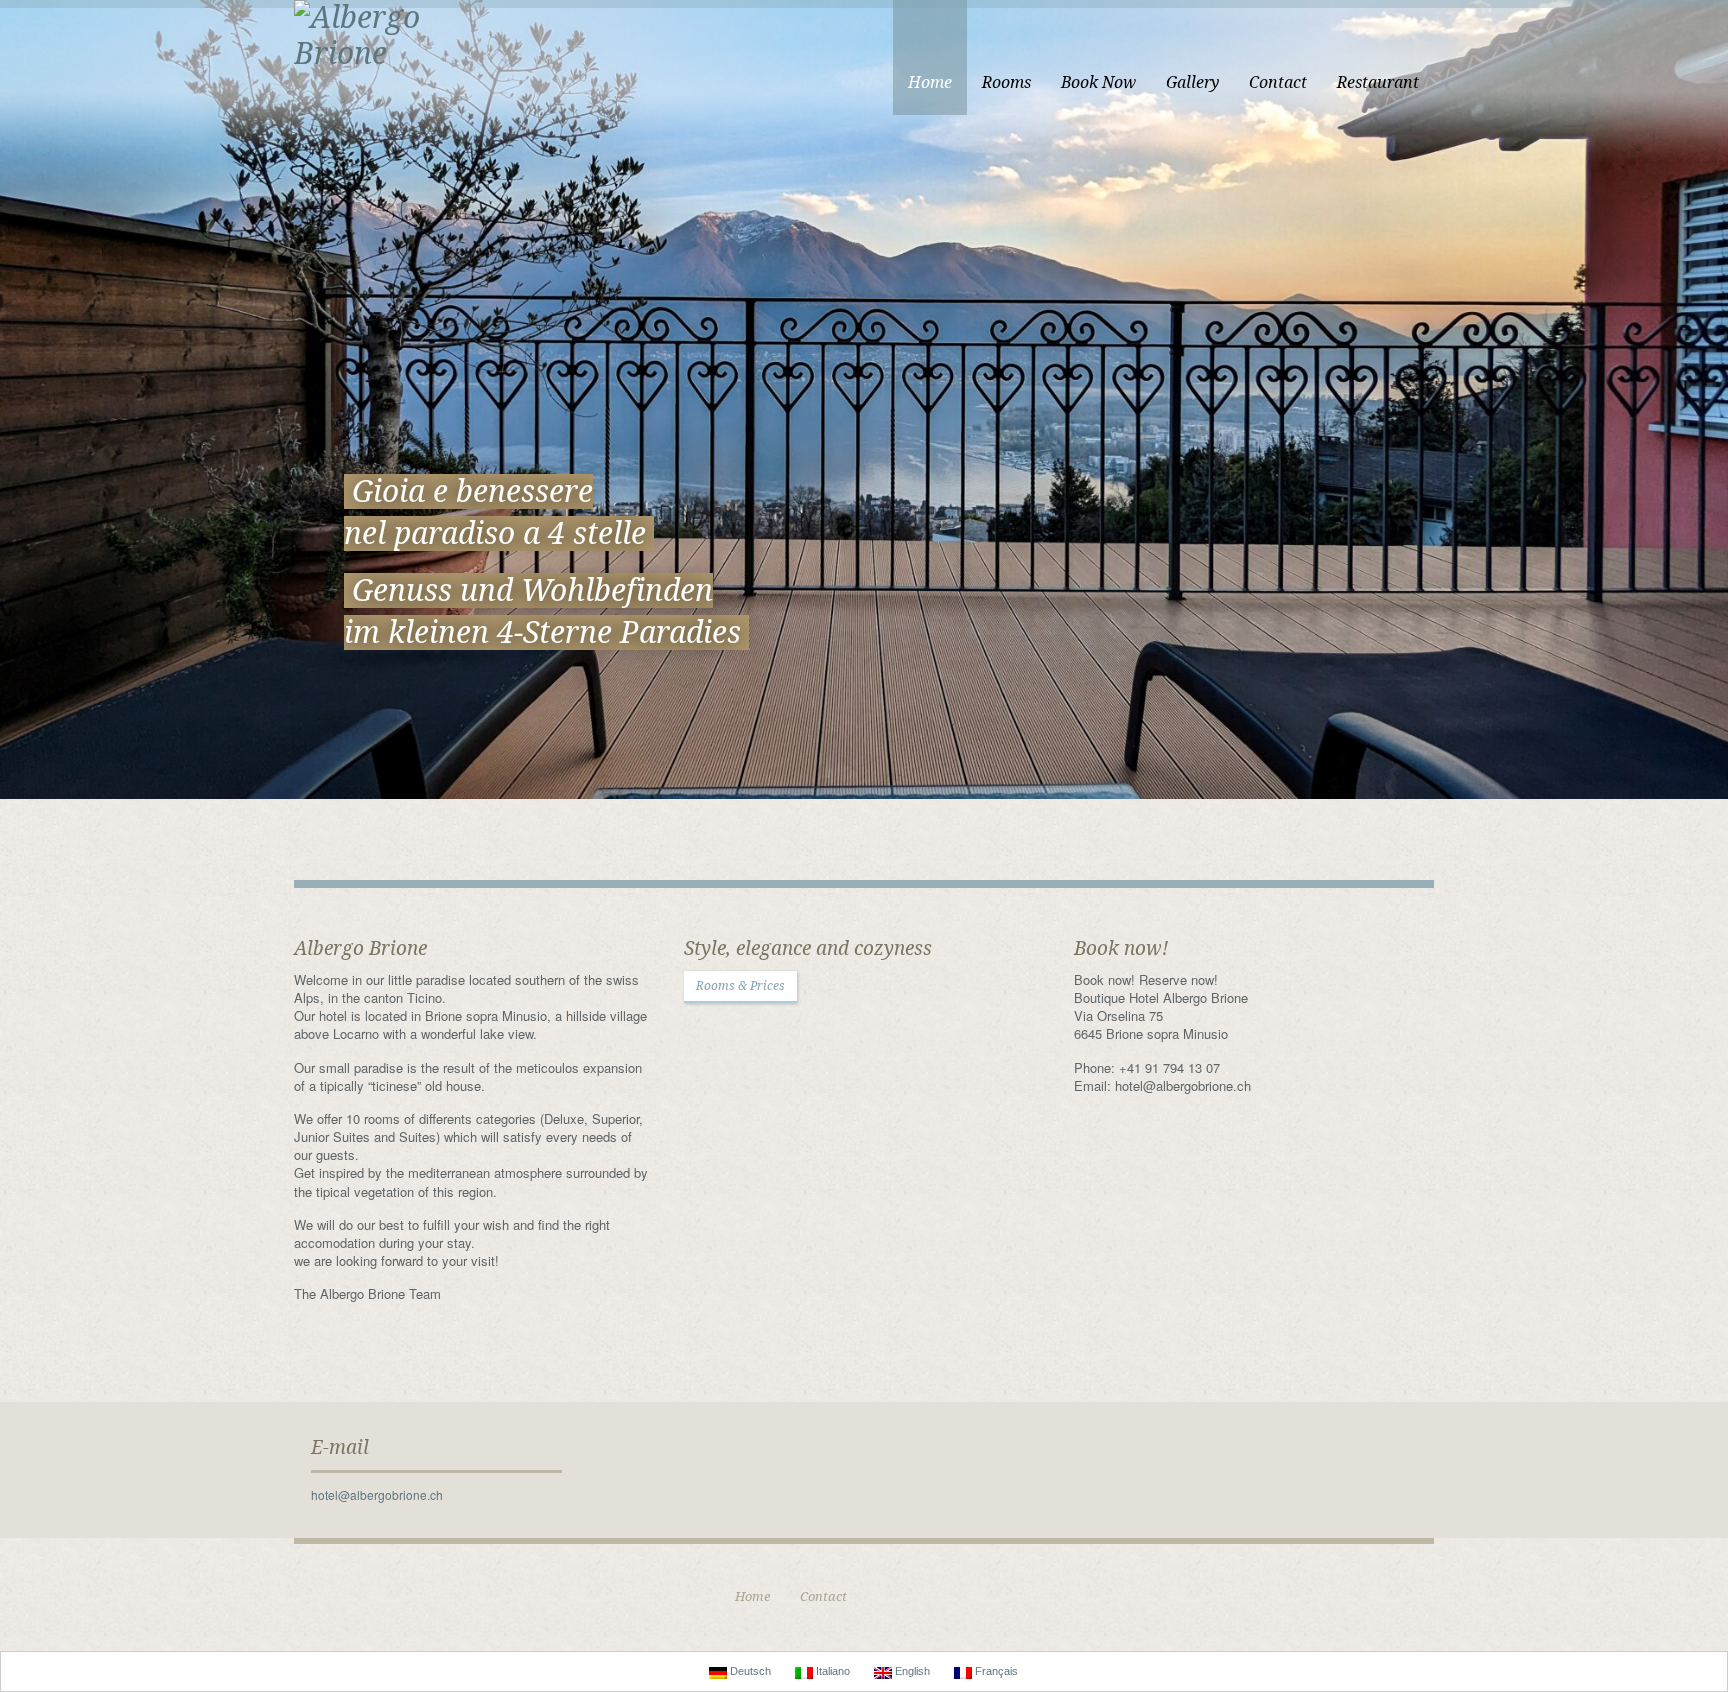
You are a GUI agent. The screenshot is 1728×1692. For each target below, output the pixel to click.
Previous (17, 459)
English (911, 1671)
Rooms (1006, 82)
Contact (1278, 82)
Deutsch (749, 1671)
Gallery (1192, 82)
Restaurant (1378, 82)
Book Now (1098, 82)
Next (1711, 459)
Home (930, 82)
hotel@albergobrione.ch (377, 1494)
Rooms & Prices (740, 986)
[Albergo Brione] (394, 33)
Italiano (831, 1671)
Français (995, 1671)
